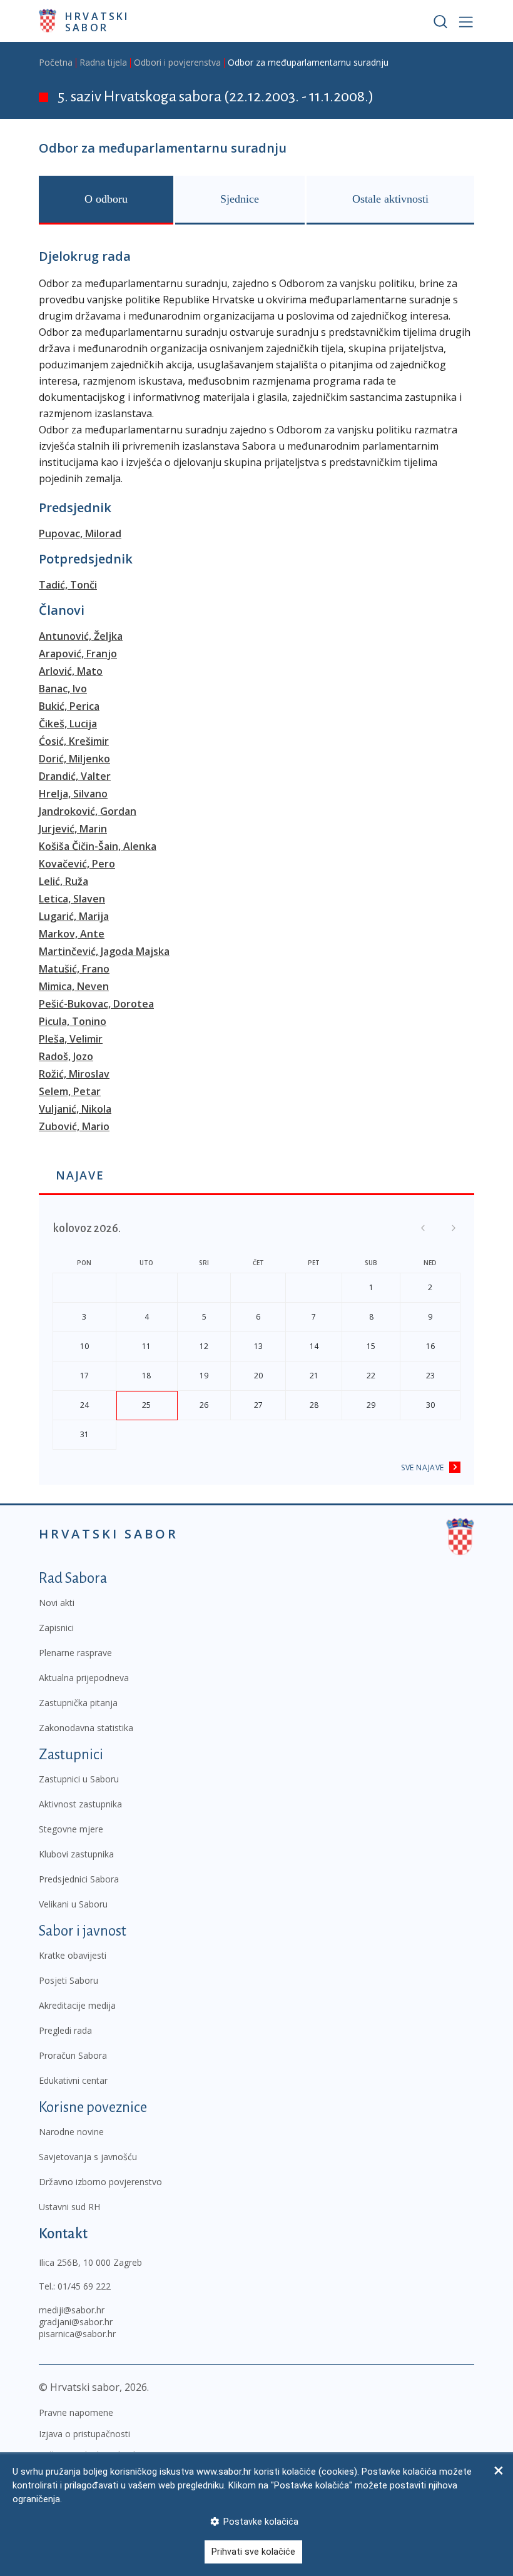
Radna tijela (103, 62)
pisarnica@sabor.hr (77, 2334)
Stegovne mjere (71, 1829)
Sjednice (240, 199)
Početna (56, 62)
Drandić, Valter (75, 776)
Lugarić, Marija (74, 916)
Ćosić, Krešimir (74, 741)
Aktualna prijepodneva (84, 1678)
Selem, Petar (70, 1091)
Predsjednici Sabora (79, 1879)
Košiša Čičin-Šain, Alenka (98, 846)
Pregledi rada (65, 2030)
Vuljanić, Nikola (75, 1109)
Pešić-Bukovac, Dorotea (96, 1004)
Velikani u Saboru (73, 1904)
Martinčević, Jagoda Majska (104, 951)
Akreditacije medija (77, 2005)
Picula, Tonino (73, 1021)
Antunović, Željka (81, 636)
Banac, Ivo (63, 689)
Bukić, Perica (69, 706)
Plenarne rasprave (75, 1653)
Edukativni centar (73, 2080)
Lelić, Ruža (63, 881)
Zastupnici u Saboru (79, 1779)
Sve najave (423, 1467)
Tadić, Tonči (68, 585)
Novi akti (57, 1603)
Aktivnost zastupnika (80, 1804)
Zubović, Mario (74, 1126)
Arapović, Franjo (78, 654)
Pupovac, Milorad (80, 533)
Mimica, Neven (74, 986)
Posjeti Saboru (69, 1980)
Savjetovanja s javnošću (88, 2157)
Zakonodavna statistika (86, 1728)
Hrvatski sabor (97, 21)
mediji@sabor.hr (72, 2310)
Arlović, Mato (71, 671)
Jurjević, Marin (73, 829)
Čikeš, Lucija (68, 724)
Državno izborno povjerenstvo (100, 2182)
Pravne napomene (76, 2412)
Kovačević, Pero (77, 864)
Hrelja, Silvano (73, 794)
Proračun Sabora (73, 2055)
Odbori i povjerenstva (177, 62)
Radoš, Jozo (66, 1056)
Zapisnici (56, 1628)
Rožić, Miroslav (74, 1074)
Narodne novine (71, 2132)
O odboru (106, 199)
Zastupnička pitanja (78, 1703)
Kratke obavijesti (73, 1955)
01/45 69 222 (84, 2286)
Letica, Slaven (72, 899)
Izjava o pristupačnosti (84, 2434)
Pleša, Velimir (71, 1039)
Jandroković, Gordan (88, 811)
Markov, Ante (72, 934)
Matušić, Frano (74, 969)
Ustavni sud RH (69, 2207)
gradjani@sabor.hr (76, 2322)
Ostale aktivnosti (390, 199)
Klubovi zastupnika (76, 1854)
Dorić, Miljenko (74, 759)
